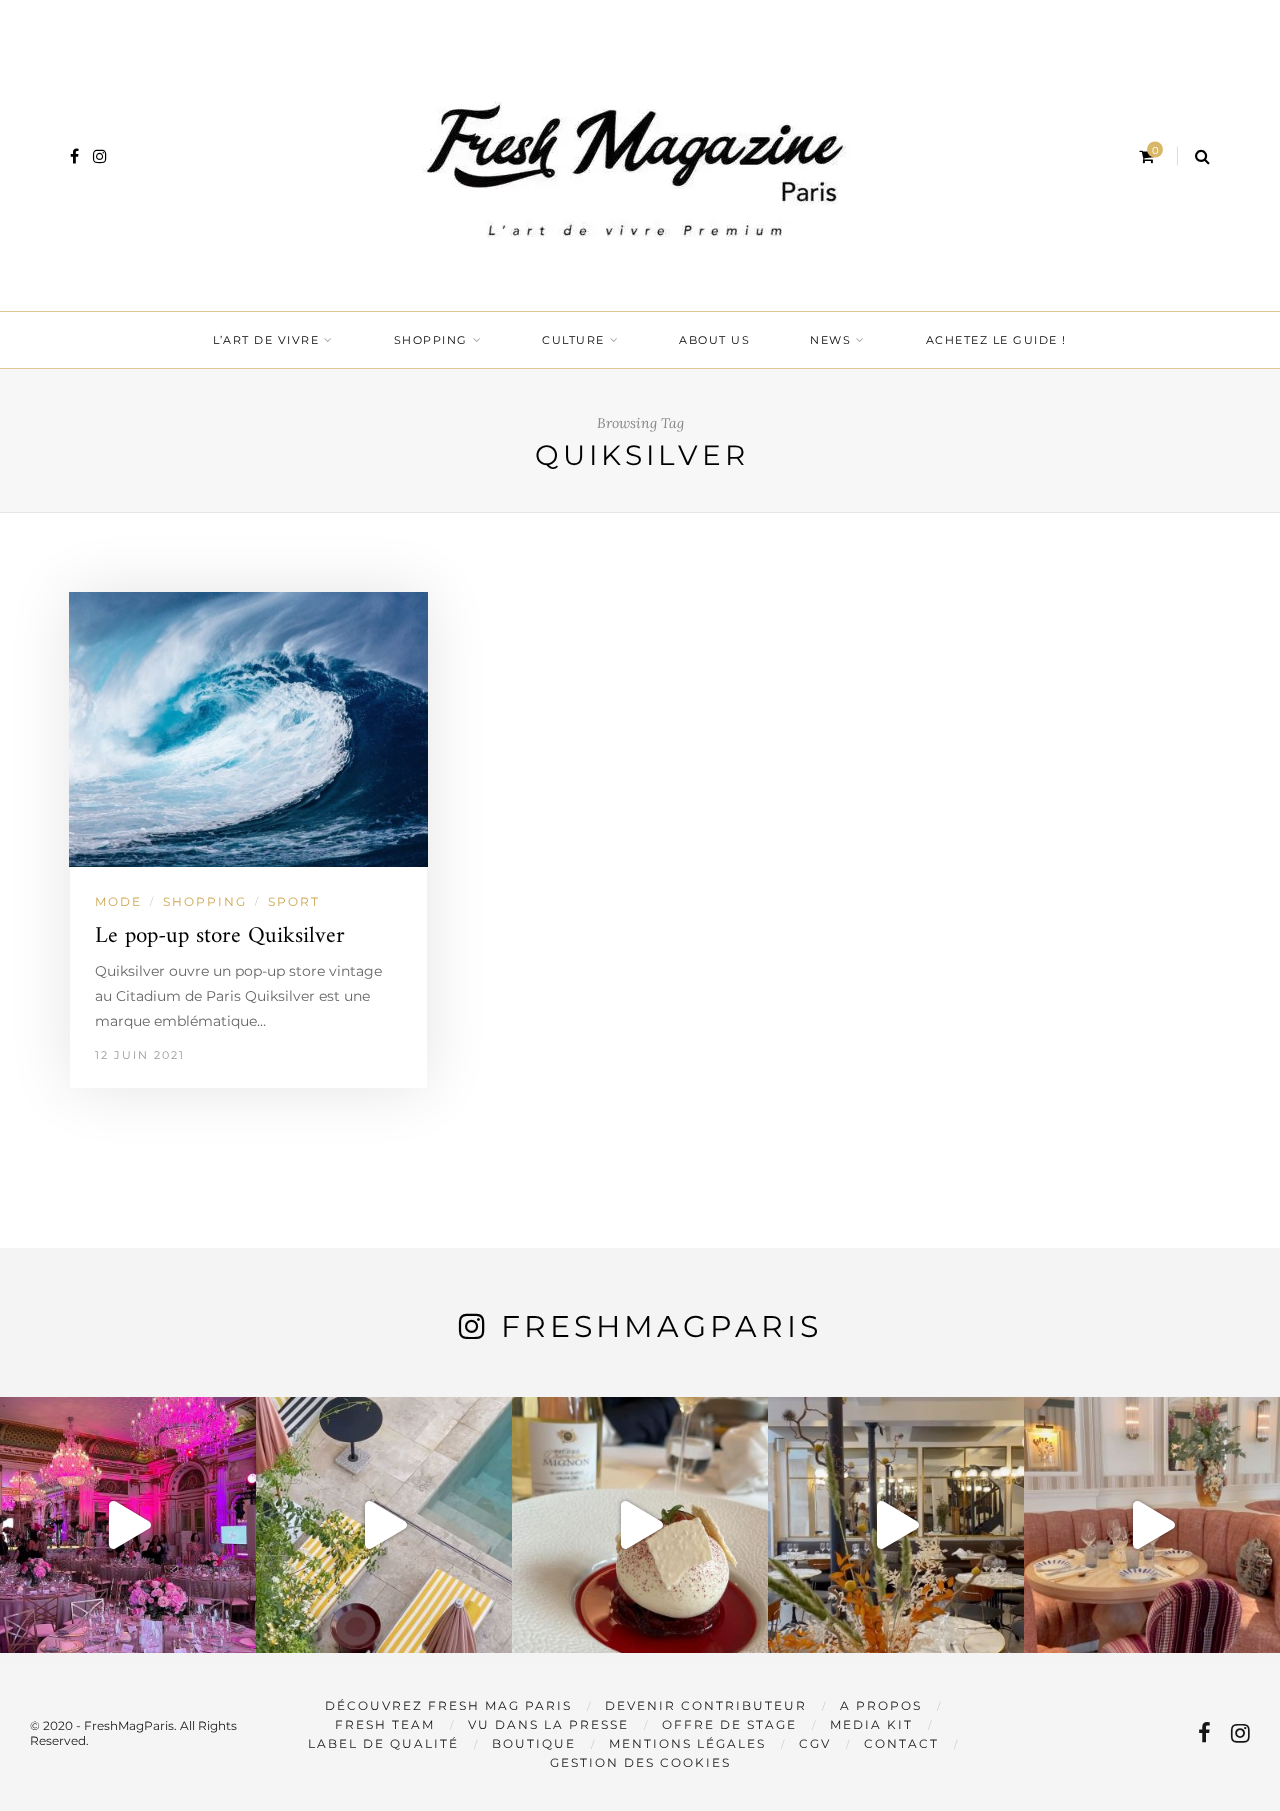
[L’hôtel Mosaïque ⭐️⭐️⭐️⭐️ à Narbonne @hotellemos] (384, 1525)
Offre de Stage (729, 1724)
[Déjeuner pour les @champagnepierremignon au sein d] (640, 1525)
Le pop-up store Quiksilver (220, 936)
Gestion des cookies (640, 1762)
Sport (294, 901)
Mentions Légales (687, 1743)
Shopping (431, 340)
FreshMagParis (661, 1326)
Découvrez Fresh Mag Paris (448, 1705)
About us (714, 340)
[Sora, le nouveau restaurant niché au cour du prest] (1152, 1525)
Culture (573, 340)
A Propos (881, 1705)
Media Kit (871, 1724)
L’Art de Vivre (266, 340)
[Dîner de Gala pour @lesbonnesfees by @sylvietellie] (128, 1525)
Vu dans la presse (548, 1724)
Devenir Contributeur (706, 1705)
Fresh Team (385, 1724)
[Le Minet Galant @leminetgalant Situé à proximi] (896, 1525)
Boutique (534, 1743)
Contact (901, 1743)
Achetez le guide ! (996, 340)
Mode (118, 901)
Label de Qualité (383, 1743)
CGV (815, 1743)
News (830, 340)
